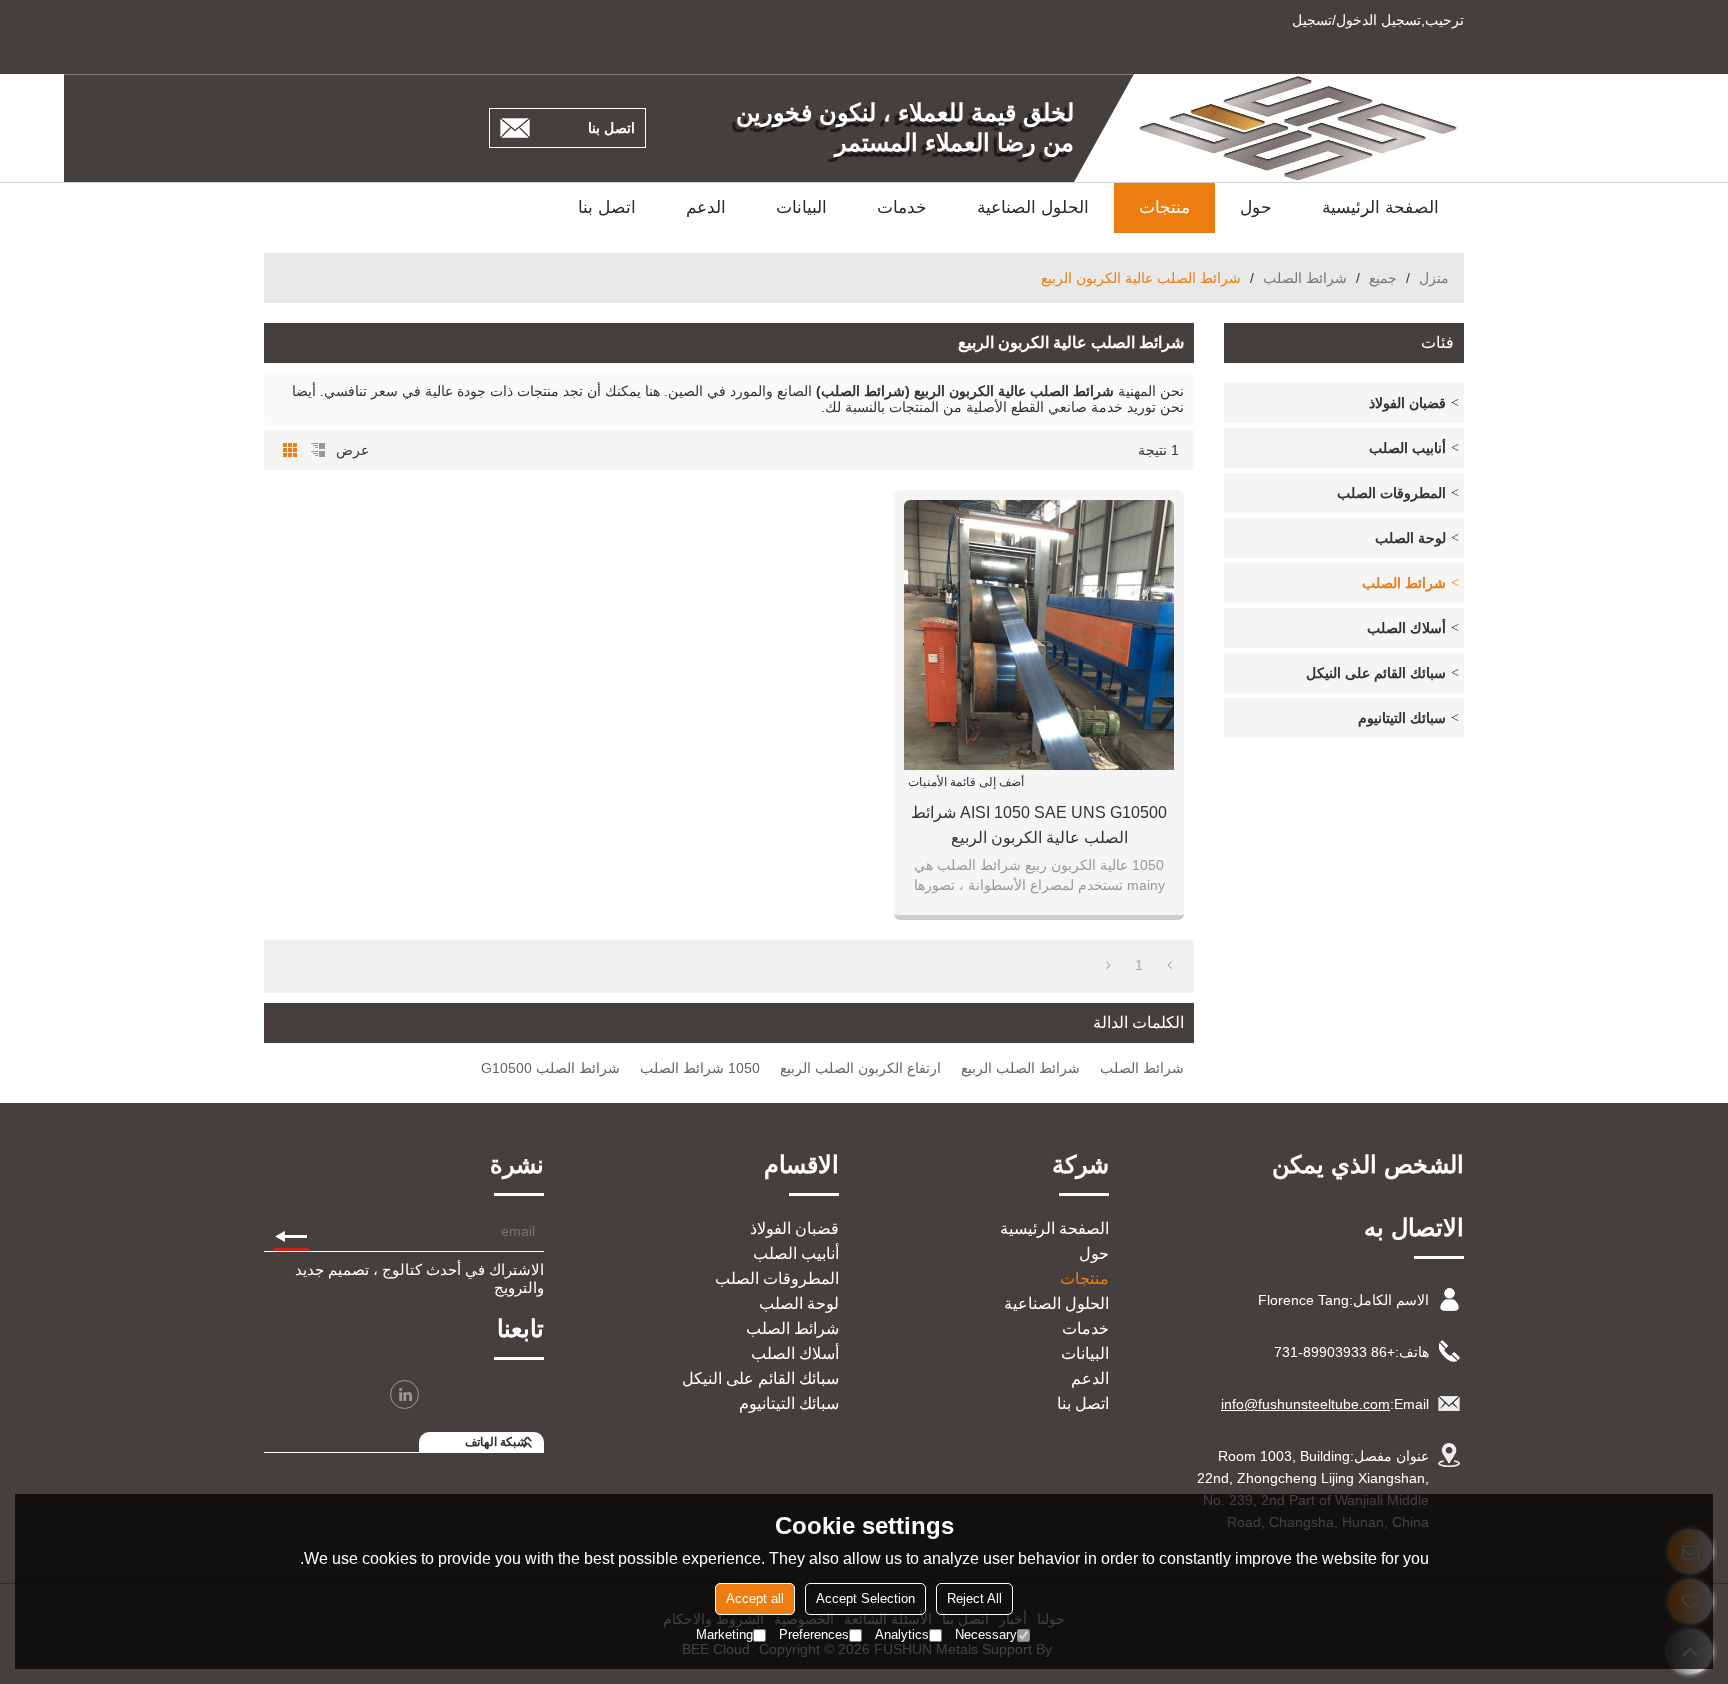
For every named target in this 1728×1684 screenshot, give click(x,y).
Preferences (814, 1634)
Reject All (974, 1598)
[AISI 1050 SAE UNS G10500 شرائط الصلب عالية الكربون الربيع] (1039, 635)
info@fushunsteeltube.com (1305, 1404)
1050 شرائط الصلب (700, 1068)
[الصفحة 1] (1169, 965)
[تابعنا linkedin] (404, 1394)
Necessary (986, 1634)
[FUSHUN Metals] (1299, 128)
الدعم (706, 207)
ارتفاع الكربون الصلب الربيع (860, 1068)
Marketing (724, 1634)
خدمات (902, 207)
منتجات (1164, 207)
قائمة (318, 450)
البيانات (801, 207)
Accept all (755, 1598)
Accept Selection (865, 1598)
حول (1256, 207)
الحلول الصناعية (1033, 207)
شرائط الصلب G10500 (550, 1068)
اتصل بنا (611, 128)
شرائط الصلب (1305, 278)
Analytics (902, 1634)
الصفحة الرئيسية (1380, 207)
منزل (1434, 278)
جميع (1383, 278)
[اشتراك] (291, 1231)
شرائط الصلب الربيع (1020, 1068)
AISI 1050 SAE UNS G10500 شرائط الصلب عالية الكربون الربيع (1039, 825)
